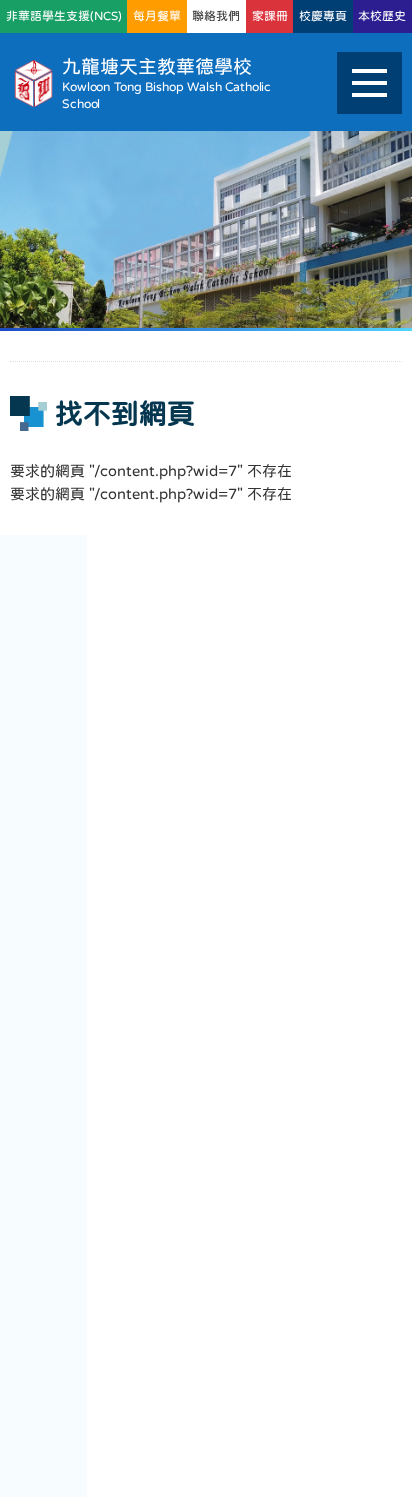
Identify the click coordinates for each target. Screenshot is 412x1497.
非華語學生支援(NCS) (64, 16)
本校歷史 (382, 16)
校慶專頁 (323, 16)
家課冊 (270, 16)
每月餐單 (157, 16)
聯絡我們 (216, 16)
